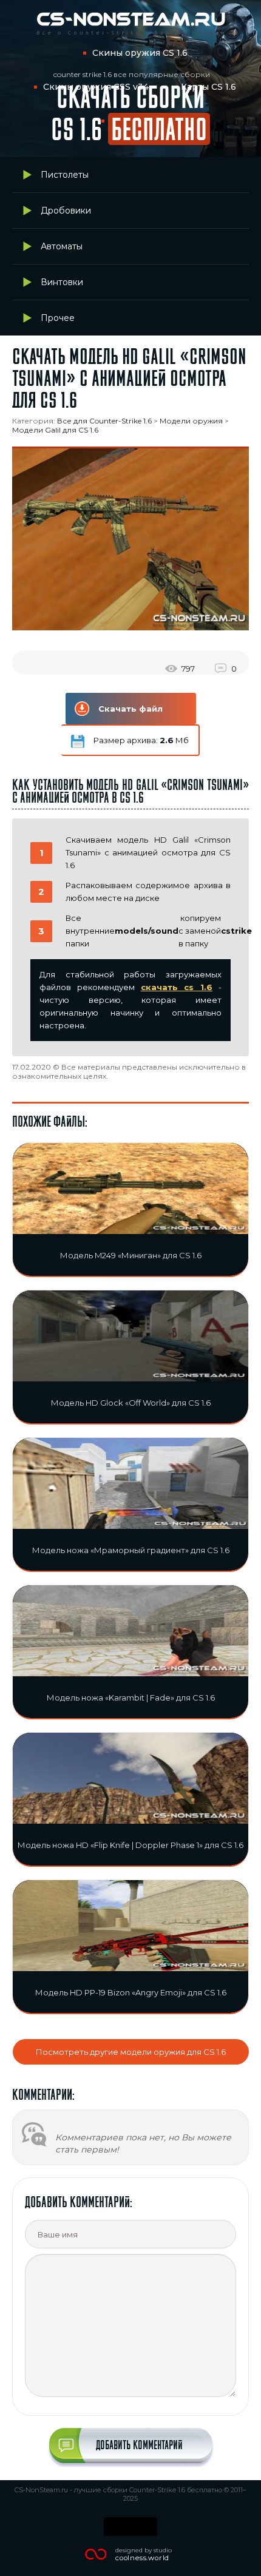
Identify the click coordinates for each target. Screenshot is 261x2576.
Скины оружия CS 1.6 (140, 53)
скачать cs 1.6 (177, 987)
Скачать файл (130, 709)
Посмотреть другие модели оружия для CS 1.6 (131, 2052)
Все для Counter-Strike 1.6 (104, 421)
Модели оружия (191, 421)
